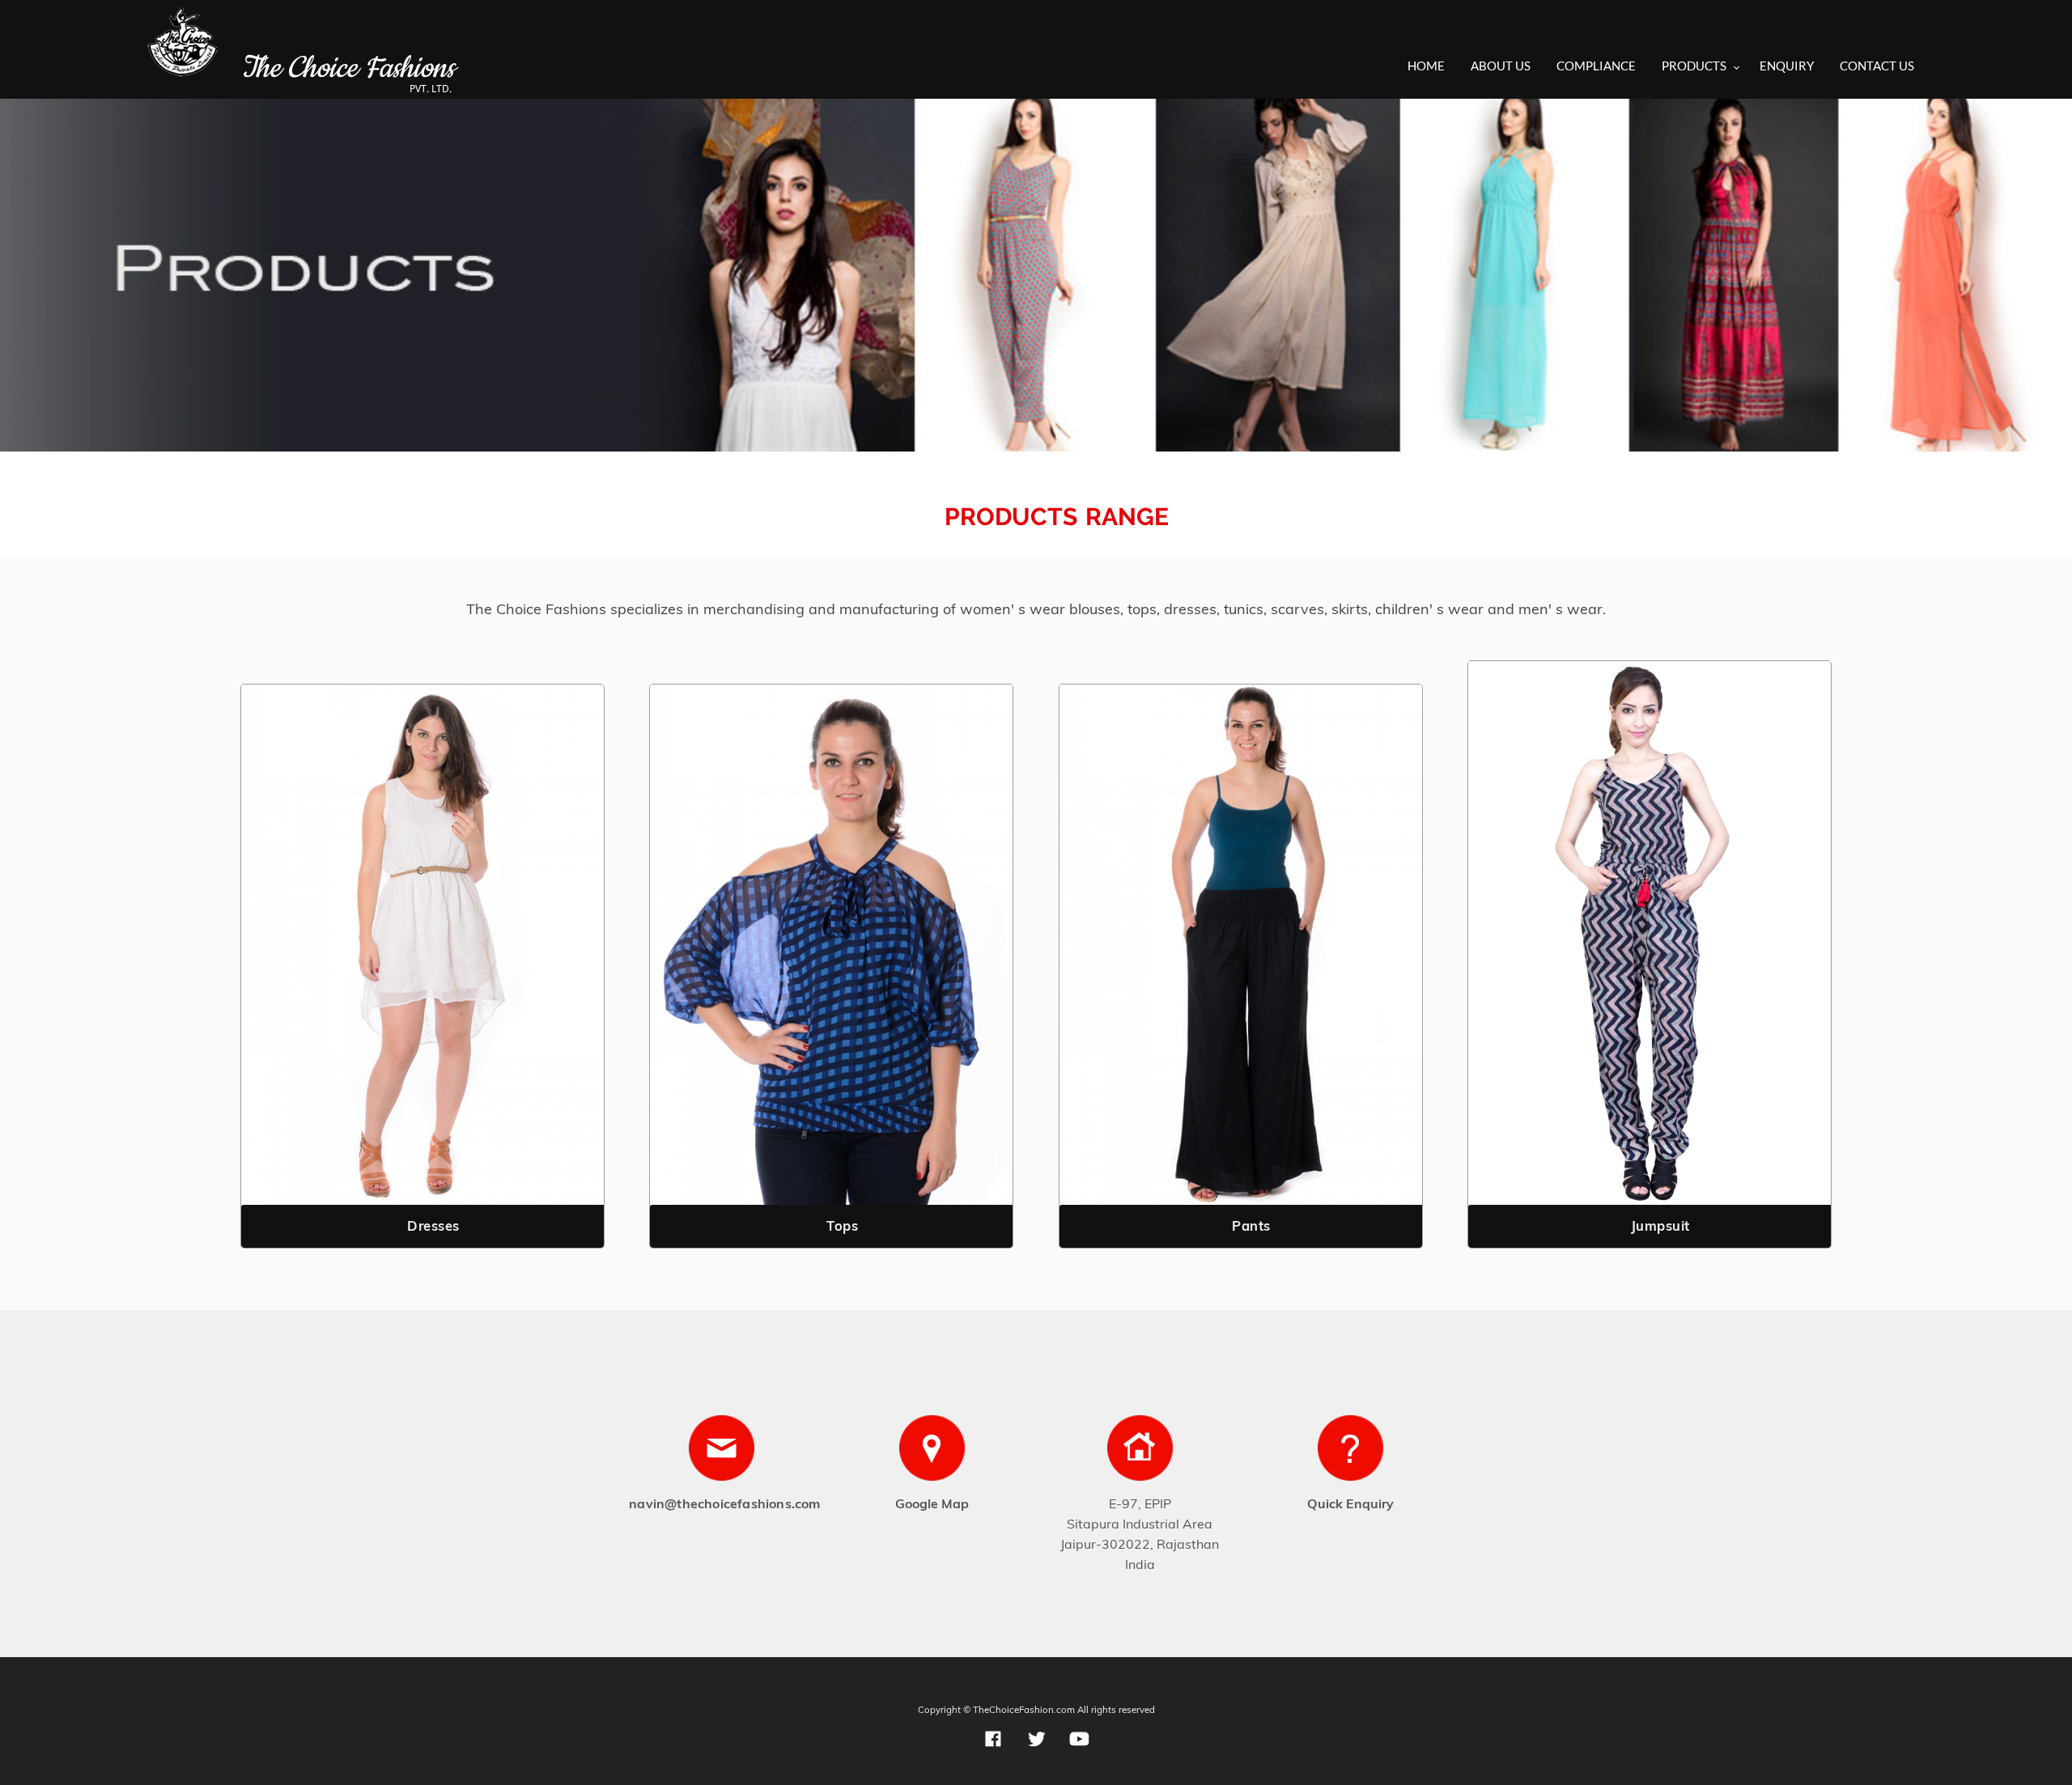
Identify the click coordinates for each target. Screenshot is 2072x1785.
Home (1426, 66)
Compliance (1596, 66)
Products (1694, 66)
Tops (842, 1225)
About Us (1501, 66)
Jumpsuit (1660, 1225)
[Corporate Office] (1140, 1452)
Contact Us (1877, 66)
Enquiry (1787, 66)
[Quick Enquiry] (1350, 1452)
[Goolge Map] (932, 1452)
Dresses (433, 1225)
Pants (1251, 1225)
